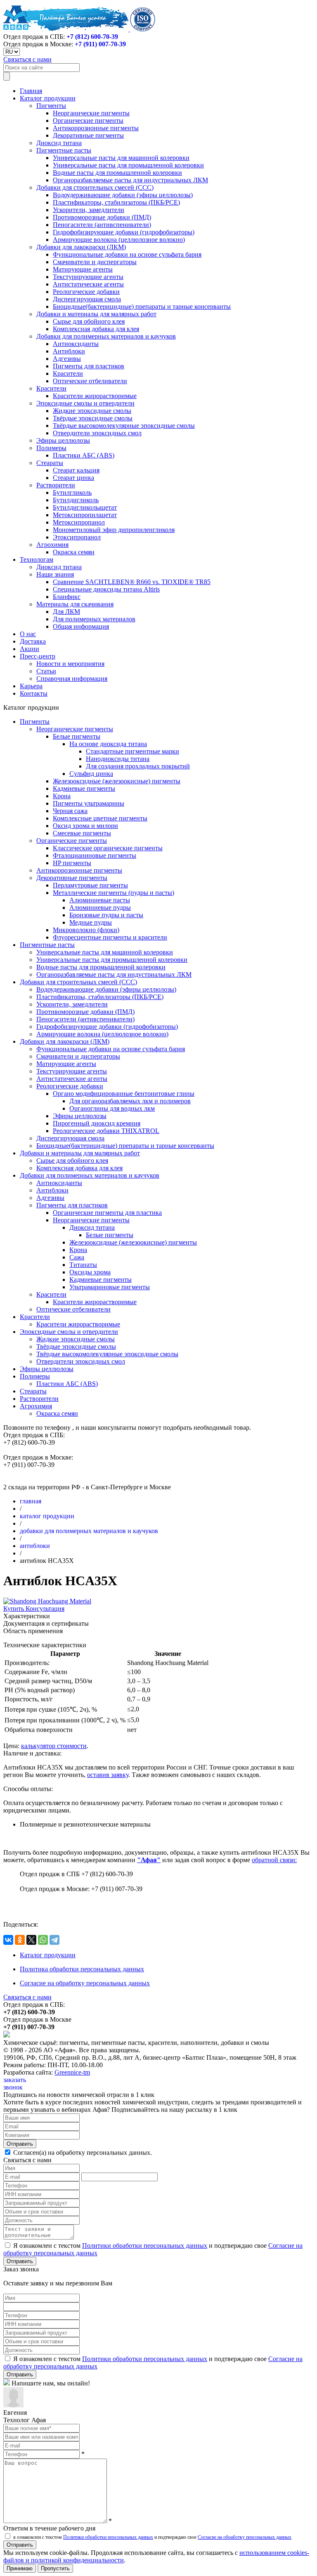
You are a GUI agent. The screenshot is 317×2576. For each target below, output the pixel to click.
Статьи (46, 671)
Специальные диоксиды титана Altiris (106, 589)
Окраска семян (74, 552)
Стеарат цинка (73, 478)
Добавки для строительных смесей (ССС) (95, 187)
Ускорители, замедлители (89, 210)
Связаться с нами (27, 59)
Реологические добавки (86, 292)
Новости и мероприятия (70, 664)
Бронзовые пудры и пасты (106, 915)
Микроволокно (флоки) (86, 930)
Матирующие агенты (83, 269)
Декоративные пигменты (88, 135)
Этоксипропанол (77, 537)
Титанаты (83, 1265)
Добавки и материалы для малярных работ (96, 314)
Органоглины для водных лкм (112, 1108)
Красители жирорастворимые (95, 396)
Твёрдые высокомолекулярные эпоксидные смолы (124, 426)
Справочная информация (72, 679)
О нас (28, 634)
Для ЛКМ (66, 612)
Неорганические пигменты (91, 113)
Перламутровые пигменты (90, 885)
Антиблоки (69, 351)
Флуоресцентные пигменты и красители (110, 937)
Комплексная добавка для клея (96, 329)
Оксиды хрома (90, 1272)
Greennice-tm (72, 2072)
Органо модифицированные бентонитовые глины (124, 1094)
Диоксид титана (59, 143)
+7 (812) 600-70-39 (92, 37)
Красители (68, 373)
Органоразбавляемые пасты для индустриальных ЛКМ (130, 180)
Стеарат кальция (76, 470)
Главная (31, 91)
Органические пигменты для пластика (107, 1213)
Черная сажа (70, 811)
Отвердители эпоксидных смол (97, 433)
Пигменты (51, 106)
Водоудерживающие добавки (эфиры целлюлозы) (123, 195)
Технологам (37, 559)
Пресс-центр (38, 656)
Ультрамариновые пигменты (110, 1287)
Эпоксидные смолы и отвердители (85, 403)
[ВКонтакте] (8, 1940)
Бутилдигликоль (76, 500)
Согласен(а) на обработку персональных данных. (82, 2153)
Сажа (77, 1257)
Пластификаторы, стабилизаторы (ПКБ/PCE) (116, 202)
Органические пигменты (88, 120)
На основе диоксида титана (108, 744)
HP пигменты (72, 863)
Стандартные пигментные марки (132, 751)
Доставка (33, 641)
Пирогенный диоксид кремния (97, 1123)
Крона (62, 796)
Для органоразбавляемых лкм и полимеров (130, 1101)
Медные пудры (91, 922)
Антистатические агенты (88, 284)
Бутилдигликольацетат (85, 507)
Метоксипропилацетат (85, 515)
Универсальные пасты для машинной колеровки (121, 158)
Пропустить (55, 2568)
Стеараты (50, 463)
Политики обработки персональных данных (145, 2246)
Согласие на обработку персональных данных (85, 1983)
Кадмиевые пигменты (84, 788)
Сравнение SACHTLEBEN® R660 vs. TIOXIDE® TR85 (132, 582)
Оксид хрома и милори (85, 826)
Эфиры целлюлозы (63, 440)
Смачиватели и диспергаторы (95, 262)
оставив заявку (108, 1775)
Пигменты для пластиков (89, 366)
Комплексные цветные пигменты (100, 818)
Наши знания (55, 574)
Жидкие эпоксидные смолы (92, 411)
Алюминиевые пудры (100, 908)
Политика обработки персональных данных (82, 1969)
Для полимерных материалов (94, 619)
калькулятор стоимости (54, 1746)
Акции (30, 649)
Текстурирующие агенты (88, 277)
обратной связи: (274, 1860)
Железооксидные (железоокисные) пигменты (117, 781)
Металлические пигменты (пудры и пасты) (114, 893)
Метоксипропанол (79, 522)
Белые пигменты (77, 736)
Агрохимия (52, 545)
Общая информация (81, 626)
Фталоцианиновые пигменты (95, 855)
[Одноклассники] (20, 1940)
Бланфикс (67, 597)
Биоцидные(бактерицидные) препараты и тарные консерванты (142, 306)
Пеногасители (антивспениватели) (102, 225)
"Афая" (149, 1860)
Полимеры (51, 448)
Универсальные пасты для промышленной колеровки (128, 165)
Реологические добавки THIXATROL (106, 1131)
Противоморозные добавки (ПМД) (102, 217)
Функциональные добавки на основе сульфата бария (127, 254)
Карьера (31, 686)
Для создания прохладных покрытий (138, 766)
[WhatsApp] (43, 1940)
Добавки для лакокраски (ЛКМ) (81, 247)
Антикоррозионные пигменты (96, 128)
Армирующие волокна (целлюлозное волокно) (119, 240)
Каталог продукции (48, 98)
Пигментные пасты (64, 150)
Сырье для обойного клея (89, 321)
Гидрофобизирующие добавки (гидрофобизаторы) (124, 232)
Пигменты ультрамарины (89, 803)
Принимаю (20, 2568)
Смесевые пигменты (82, 833)
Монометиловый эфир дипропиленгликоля (114, 530)
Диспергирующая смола (87, 299)
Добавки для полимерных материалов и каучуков (106, 336)
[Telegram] (54, 1940)
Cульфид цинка (91, 774)
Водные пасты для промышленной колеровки (117, 173)
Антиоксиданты (76, 344)
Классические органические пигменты (108, 848)
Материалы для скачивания (75, 604)
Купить (14, 1609)
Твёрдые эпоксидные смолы (93, 418)
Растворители (56, 485)
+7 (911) (100, 44)
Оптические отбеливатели (90, 381)
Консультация (45, 1609)
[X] (31, 1940)
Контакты (34, 693)
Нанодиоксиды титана (118, 759)
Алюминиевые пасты (100, 900)
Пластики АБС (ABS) (84, 455)
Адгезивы (67, 359)
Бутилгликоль (72, 493)
